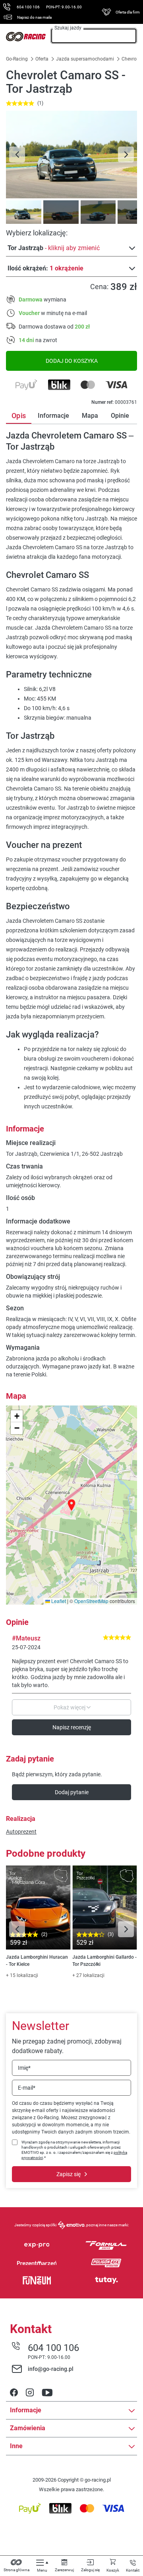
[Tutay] (106, 2280)
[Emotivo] (71, 2225)
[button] (71, 1505)
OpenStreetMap (91, 1601)
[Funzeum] (37, 2280)
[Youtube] (47, 2393)
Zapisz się (69, 2174)
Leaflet (58, 1601)
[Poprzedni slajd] (17, 155)
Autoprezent (21, 1832)
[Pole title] (71, 155)
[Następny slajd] (126, 155)
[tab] (23, 212)
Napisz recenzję (72, 1727)
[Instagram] (30, 2393)
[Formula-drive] (106, 2245)
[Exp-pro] (37, 2245)
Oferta (42, 59)
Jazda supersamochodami (85, 59)
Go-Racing (17, 59)
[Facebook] (14, 2393)
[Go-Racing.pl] (26, 37)
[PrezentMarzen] (37, 2263)
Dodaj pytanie (72, 1792)
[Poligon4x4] (106, 2263)
